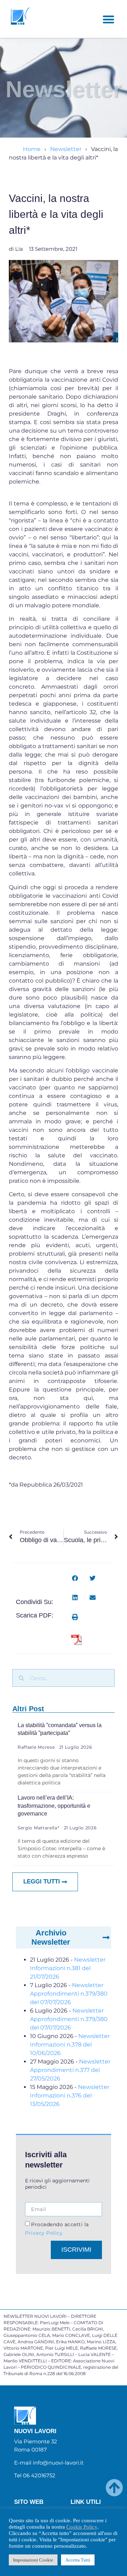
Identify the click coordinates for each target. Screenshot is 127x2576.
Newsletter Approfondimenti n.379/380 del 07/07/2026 (69, 1994)
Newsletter (66, 149)
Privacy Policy (44, 2233)
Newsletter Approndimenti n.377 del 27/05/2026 (70, 2070)
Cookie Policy (82, 2527)
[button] (108, 19)
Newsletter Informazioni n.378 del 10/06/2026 (70, 2045)
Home (32, 149)
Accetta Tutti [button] (78, 2560)
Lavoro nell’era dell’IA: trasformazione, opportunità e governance (54, 1806)
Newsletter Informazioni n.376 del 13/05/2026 (70, 2095)
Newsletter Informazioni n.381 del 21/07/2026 (68, 1968)
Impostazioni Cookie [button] (33, 2560)
